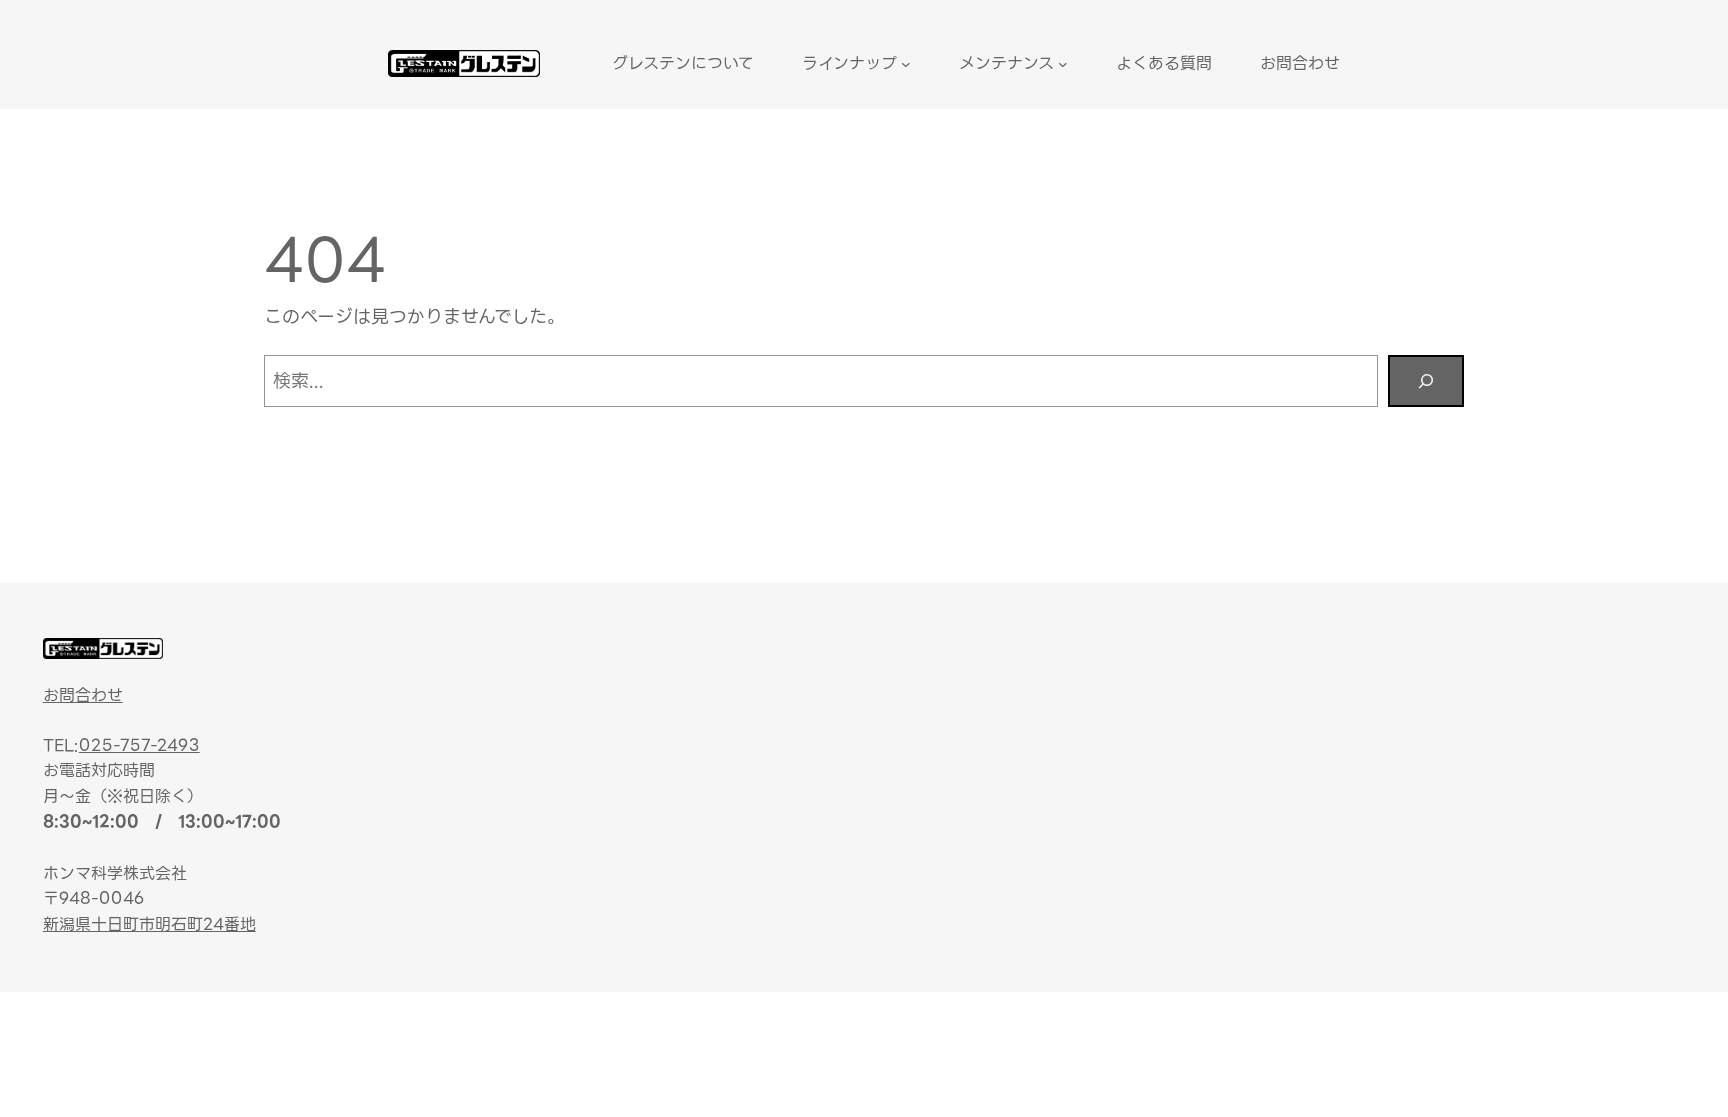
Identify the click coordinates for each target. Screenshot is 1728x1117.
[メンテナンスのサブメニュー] (1063, 64)
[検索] (1426, 381)
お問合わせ (83, 695)
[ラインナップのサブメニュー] (906, 64)
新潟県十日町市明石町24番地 (149, 924)
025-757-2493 (139, 745)
